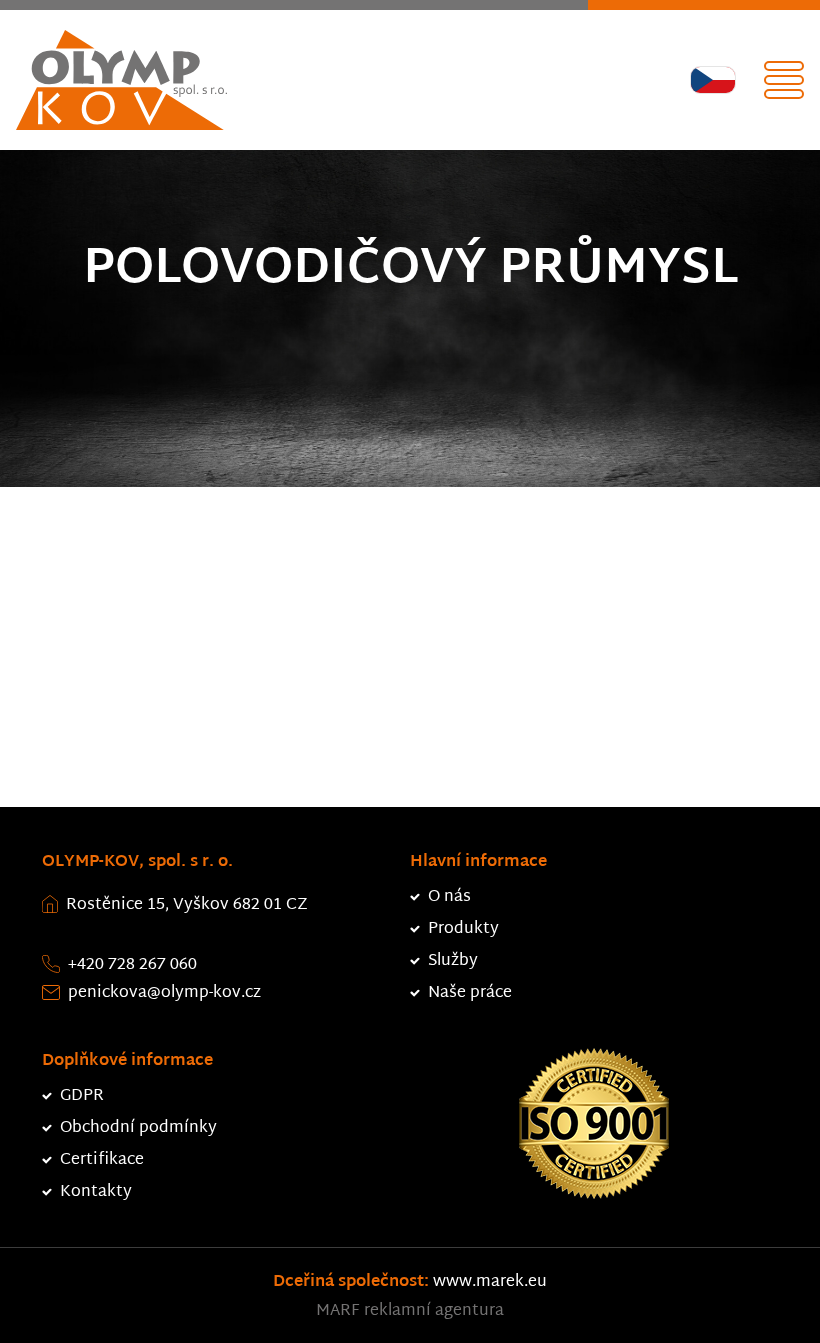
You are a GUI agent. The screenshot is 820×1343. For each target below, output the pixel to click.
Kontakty (96, 1192)
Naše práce (470, 993)
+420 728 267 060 (132, 965)
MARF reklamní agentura (410, 1312)
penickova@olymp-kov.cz (164, 993)
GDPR (82, 1096)
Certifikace (102, 1160)
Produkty (463, 929)
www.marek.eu (490, 1282)
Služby (453, 961)
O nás (449, 897)
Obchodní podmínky (138, 1128)
